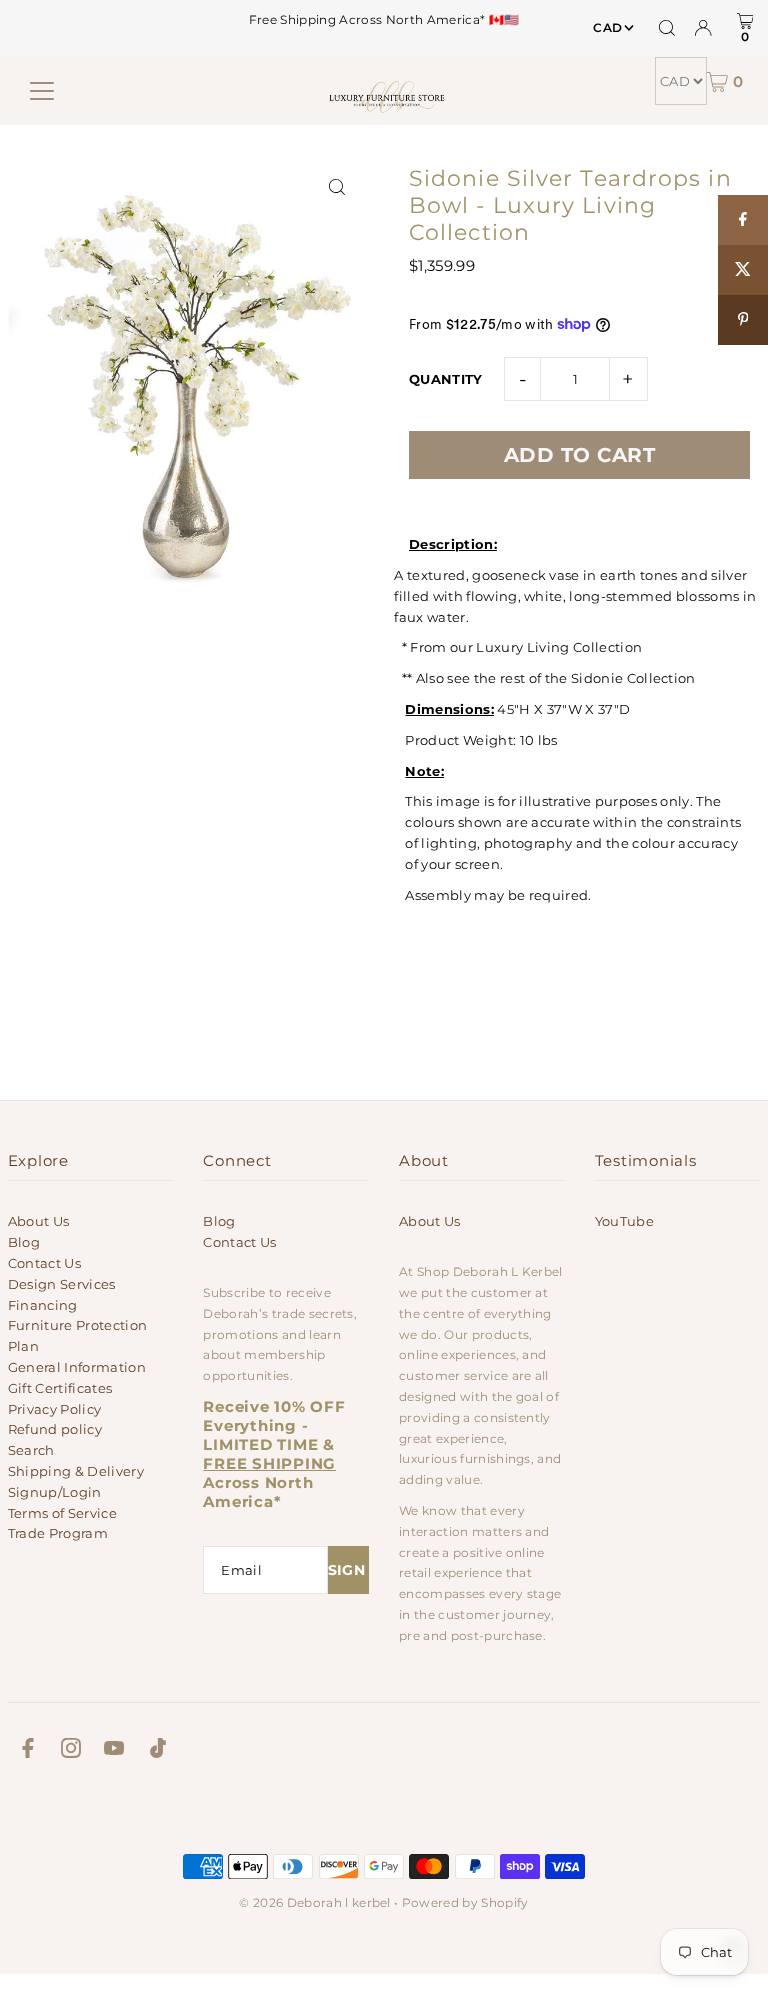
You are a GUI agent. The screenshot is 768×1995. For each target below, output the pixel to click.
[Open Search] (667, 28)
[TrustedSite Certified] (384, 1811)
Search (31, 1450)
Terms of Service (62, 1513)
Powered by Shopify (465, 1902)
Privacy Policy (55, 1409)
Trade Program (58, 1533)
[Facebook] (28, 1751)
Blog (24, 1242)
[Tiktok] (158, 1751)
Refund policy (55, 1429)
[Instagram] (71, 1751)
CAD (607, 27)
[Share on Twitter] (743, 270)
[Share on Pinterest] (743, 320)
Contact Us (44, 1263)
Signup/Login (55, 1492)
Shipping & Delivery (76, 1471)
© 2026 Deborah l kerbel (314, 1902)
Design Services (62, 1284)
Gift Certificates (60, 1388)
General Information (77, 1367)
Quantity (446, 379)
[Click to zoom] (336, 187)
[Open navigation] (42, 91)
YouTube (624, 1221)
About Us (39, 1221)
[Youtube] (114, 1751)
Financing (43, 1305)
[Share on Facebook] (743, 220)
